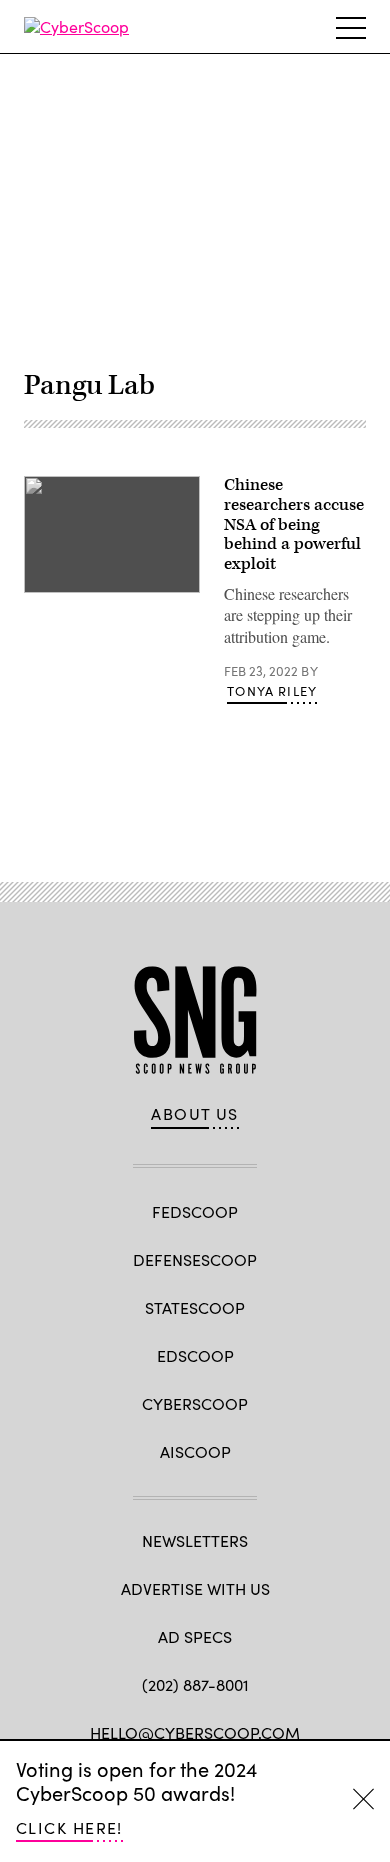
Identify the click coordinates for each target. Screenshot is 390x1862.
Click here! (69, 1827)
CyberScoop (195, 1403)
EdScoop (195, 1355)
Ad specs (195, 1636)
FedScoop (195, 1211)
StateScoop (195, 1307)
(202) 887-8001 (195, 1684)
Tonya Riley (272, 691)
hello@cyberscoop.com (195, 1732)
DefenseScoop (195, 1259)
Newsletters (195, 1540)
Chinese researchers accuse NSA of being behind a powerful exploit (294, 524)
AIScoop (195, 1451)
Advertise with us (195, 1588)
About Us (195, 1114)
